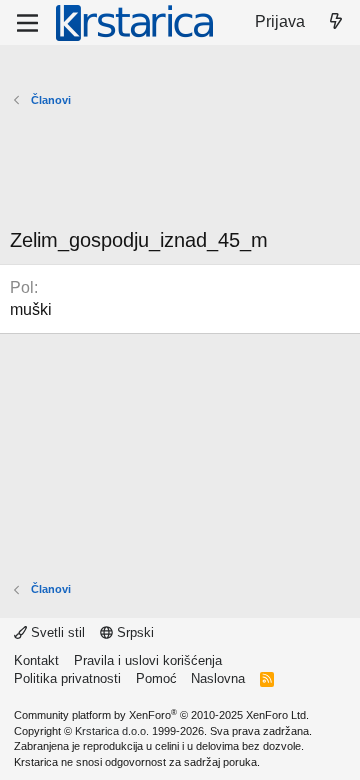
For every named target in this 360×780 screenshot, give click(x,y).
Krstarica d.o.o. (112, 731)
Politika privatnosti (67, 678)
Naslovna (218, 678)
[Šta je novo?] (335, 22)
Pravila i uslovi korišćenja (148, 660)
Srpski (133, 632)
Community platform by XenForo (161, 715)
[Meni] (27, 23)
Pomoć (156, 678)
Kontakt (36, 660)
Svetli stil (56, 632)
